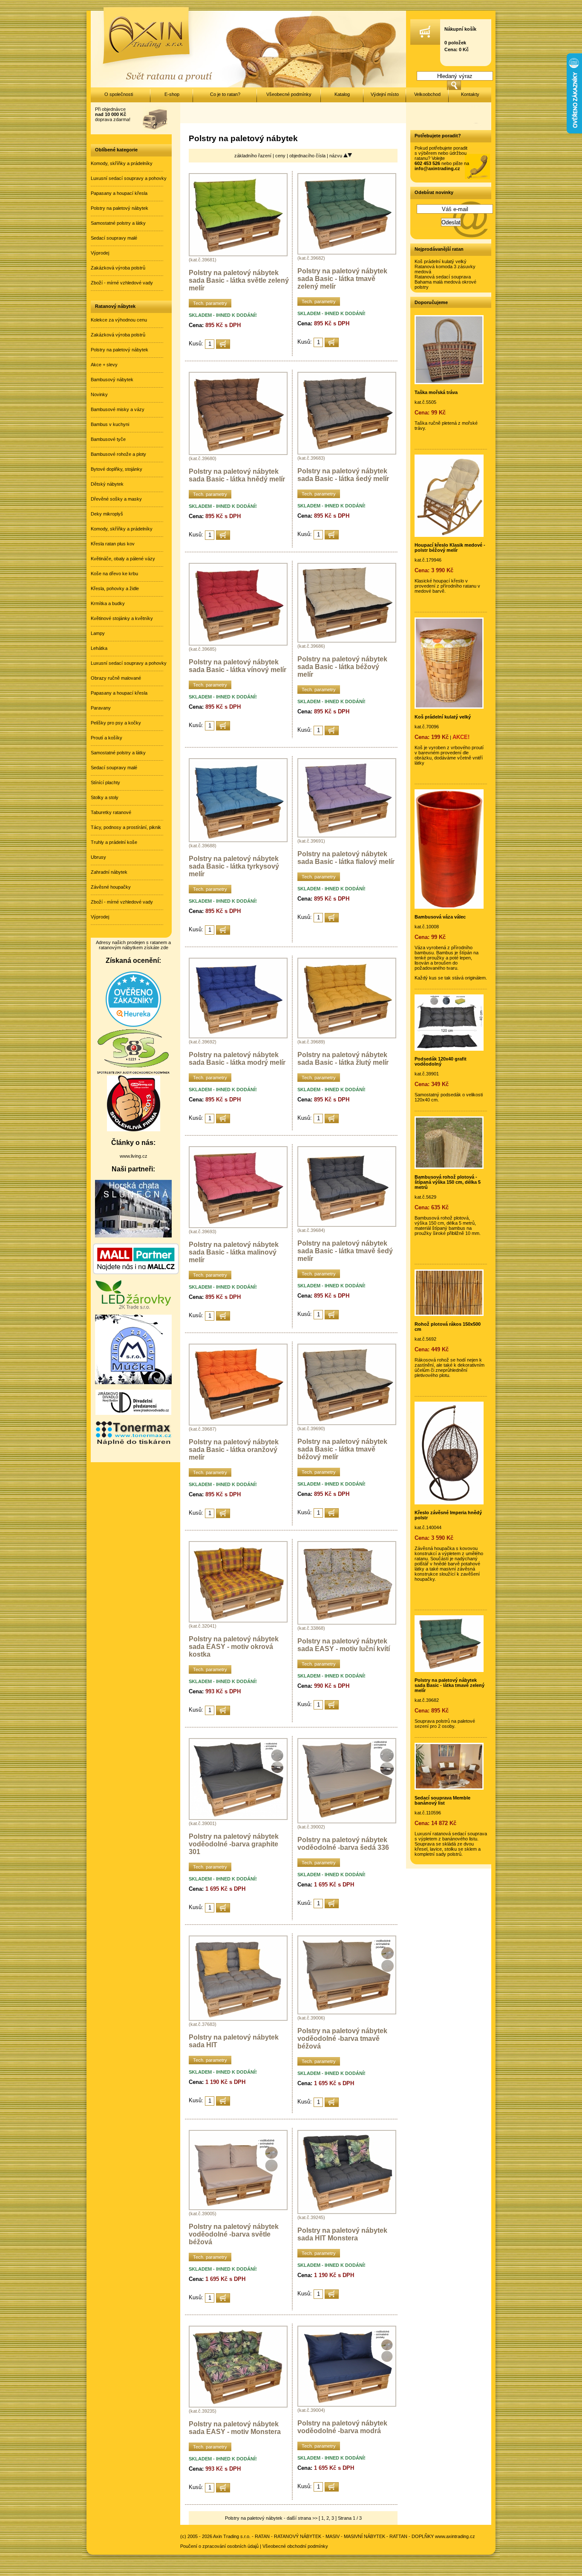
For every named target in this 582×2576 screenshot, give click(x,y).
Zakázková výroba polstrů (118, 268)
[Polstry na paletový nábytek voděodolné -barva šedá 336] (347, 1822)
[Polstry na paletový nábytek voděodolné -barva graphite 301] (238, 1818)
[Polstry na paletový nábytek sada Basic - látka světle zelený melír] (238, 255)
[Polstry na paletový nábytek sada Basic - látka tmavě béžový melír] (347, 1423)
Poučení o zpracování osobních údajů (219, 2546)
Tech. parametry (210, 303)
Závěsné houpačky (111, 887)
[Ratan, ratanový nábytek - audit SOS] (133, 1073)
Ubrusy (98, 857)
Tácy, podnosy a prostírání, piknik (126, 827)
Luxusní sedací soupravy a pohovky (129, 178)
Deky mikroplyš (107, 514)
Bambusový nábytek (112, 380)
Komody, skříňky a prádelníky (122, 163)
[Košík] (425, 43)
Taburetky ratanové (111, 812)
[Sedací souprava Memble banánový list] (449, 1788)
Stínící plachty (105, 782)
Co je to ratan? (225, 94)
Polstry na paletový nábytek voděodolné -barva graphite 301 (234, 1844)
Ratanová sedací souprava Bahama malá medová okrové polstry (445, 282)
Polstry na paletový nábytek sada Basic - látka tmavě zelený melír (342, 279)
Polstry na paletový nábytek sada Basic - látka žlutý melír (343, 1059)
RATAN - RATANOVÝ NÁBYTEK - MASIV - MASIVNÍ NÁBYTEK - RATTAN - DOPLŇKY (344, 2536)
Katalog (342, 94)
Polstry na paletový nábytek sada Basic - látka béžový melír (342, 667)
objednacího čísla (308, 156)
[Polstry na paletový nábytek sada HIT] (238, 2019)
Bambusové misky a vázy (118, 409)
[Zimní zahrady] (133, 1382)
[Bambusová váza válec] (449, 907)
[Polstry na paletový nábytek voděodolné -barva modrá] (347, 2405)
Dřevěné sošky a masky (116, 499)
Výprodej (100, 253)
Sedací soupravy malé (114, 238)
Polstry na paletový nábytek (120, 208)
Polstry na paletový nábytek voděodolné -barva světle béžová (234, 2234)
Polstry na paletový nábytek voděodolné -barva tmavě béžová (342, 2038)
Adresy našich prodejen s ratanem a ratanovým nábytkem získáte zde (133, 945)
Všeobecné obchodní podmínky (295, 2546)
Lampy (98, 633)
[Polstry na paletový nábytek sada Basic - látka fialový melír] (347, 836)
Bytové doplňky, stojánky (117, 469)
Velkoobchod (427, 94)
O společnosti (119, 94)
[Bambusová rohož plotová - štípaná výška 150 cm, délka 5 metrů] (449, 1167)
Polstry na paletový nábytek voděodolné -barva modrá (342, 2427)
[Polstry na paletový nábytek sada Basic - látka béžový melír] (347, 641)
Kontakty (470, 94)
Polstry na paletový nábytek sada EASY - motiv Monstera (235, 2428)
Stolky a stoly (105, 797)
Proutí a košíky (107, 738)
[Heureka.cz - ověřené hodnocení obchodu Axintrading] (133, 1025)
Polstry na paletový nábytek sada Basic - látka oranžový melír (234, 1450)
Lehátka (99, 648)
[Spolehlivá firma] (134, 1130)
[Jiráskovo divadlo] (133, 1413)
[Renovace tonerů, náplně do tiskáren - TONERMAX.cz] (133, 1444)
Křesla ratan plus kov (113, 544)
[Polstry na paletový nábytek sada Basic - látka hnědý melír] (238, 453)
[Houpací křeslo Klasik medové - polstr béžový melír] (449, 535)
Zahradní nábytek (109, 872)
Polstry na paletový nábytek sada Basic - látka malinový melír (234, 1252)
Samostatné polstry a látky (118, 223)
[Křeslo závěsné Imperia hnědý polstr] (449, 1503)
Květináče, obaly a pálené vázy (123, 559)
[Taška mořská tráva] (449, 382)
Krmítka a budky (108, 603)
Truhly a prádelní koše (114, 842)
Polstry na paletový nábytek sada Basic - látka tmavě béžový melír (342, 1449)
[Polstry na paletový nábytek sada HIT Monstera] (347, 2212)
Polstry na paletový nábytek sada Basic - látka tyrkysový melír (234, 866)
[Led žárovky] (133, 1307)
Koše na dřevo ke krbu (114, 574)
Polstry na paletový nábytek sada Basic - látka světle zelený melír (239, 280)
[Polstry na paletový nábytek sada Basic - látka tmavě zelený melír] (347, 253)
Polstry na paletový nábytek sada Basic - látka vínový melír (238, 666)
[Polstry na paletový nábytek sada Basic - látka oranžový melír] (238, 1424)
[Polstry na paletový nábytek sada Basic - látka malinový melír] (238, 1226)
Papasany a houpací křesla (119, 193)
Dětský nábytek (107, 484)
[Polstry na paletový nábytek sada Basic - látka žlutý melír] (347, 1037)
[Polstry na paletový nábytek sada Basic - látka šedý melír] (347, 453)
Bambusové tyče (108, 439)
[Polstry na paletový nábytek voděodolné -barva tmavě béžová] (347, 2013)
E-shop (172, 94)
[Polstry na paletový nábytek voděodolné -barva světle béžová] (238, 2208)
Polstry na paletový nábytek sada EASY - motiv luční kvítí (344, 1645)
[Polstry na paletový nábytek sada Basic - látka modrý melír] (238, 1037)
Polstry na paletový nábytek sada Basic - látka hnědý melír (237, 475)
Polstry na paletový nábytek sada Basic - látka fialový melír (346, 858)
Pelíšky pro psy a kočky (116, 723)
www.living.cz (134, 1156)
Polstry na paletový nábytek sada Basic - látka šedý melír (343, 475)
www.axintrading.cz (455, 2536)
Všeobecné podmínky (289, 94)
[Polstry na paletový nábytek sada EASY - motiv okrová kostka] (238, 1621)
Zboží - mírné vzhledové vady (122, 283)
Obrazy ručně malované (116, 678)
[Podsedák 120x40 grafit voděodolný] (449, 1049)
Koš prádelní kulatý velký (441, 261)
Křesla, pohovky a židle (115, 588)
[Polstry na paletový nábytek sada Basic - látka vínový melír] (238, 644)
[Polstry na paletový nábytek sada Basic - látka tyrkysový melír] (238, 840)
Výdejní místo (385, 94)
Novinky (99, 394)
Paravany (101, 708)
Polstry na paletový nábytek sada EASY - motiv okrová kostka (234, 1647)
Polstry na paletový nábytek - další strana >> (271, 2518)
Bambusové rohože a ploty (118, 454)
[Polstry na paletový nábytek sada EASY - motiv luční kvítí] (347, 1623)
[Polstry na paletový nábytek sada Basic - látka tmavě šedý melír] (347, 1225)
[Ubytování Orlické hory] (133, 1236)
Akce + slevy (104, 365)
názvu (336, 156)
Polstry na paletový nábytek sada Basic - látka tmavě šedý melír (345, 1251)
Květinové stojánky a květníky (122, 618)
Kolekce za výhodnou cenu (119, 320)
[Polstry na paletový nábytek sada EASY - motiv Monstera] (238, 2406)
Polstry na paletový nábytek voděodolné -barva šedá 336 (343, 1844)
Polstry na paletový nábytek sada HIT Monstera (342, 2234)
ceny (281, 156)
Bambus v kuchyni (110, 424)
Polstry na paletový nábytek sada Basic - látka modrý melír (237, 1059)
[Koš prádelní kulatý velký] (449, 707)
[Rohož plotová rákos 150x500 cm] (449, 1314)
